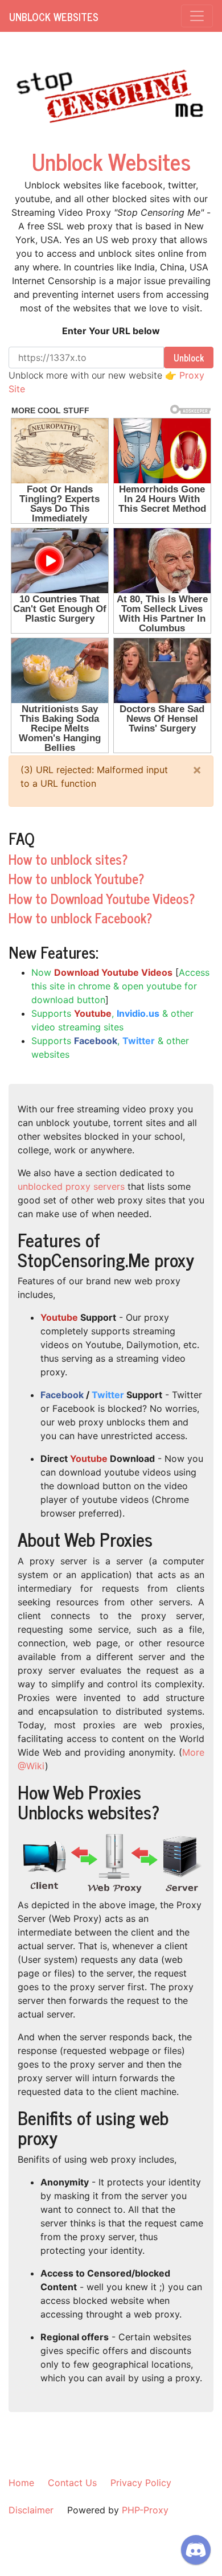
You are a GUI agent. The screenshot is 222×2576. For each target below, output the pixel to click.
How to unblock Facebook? (81, 917)
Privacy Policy (141, 2483)
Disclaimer (31, 2510)
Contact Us (72, 2483)
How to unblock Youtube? (77, 878)
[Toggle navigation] (197, 16)
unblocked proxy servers (71, 1186)
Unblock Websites (54, 17)
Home (21, 2483)
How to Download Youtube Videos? (102, 898)
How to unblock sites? (68, 859)
